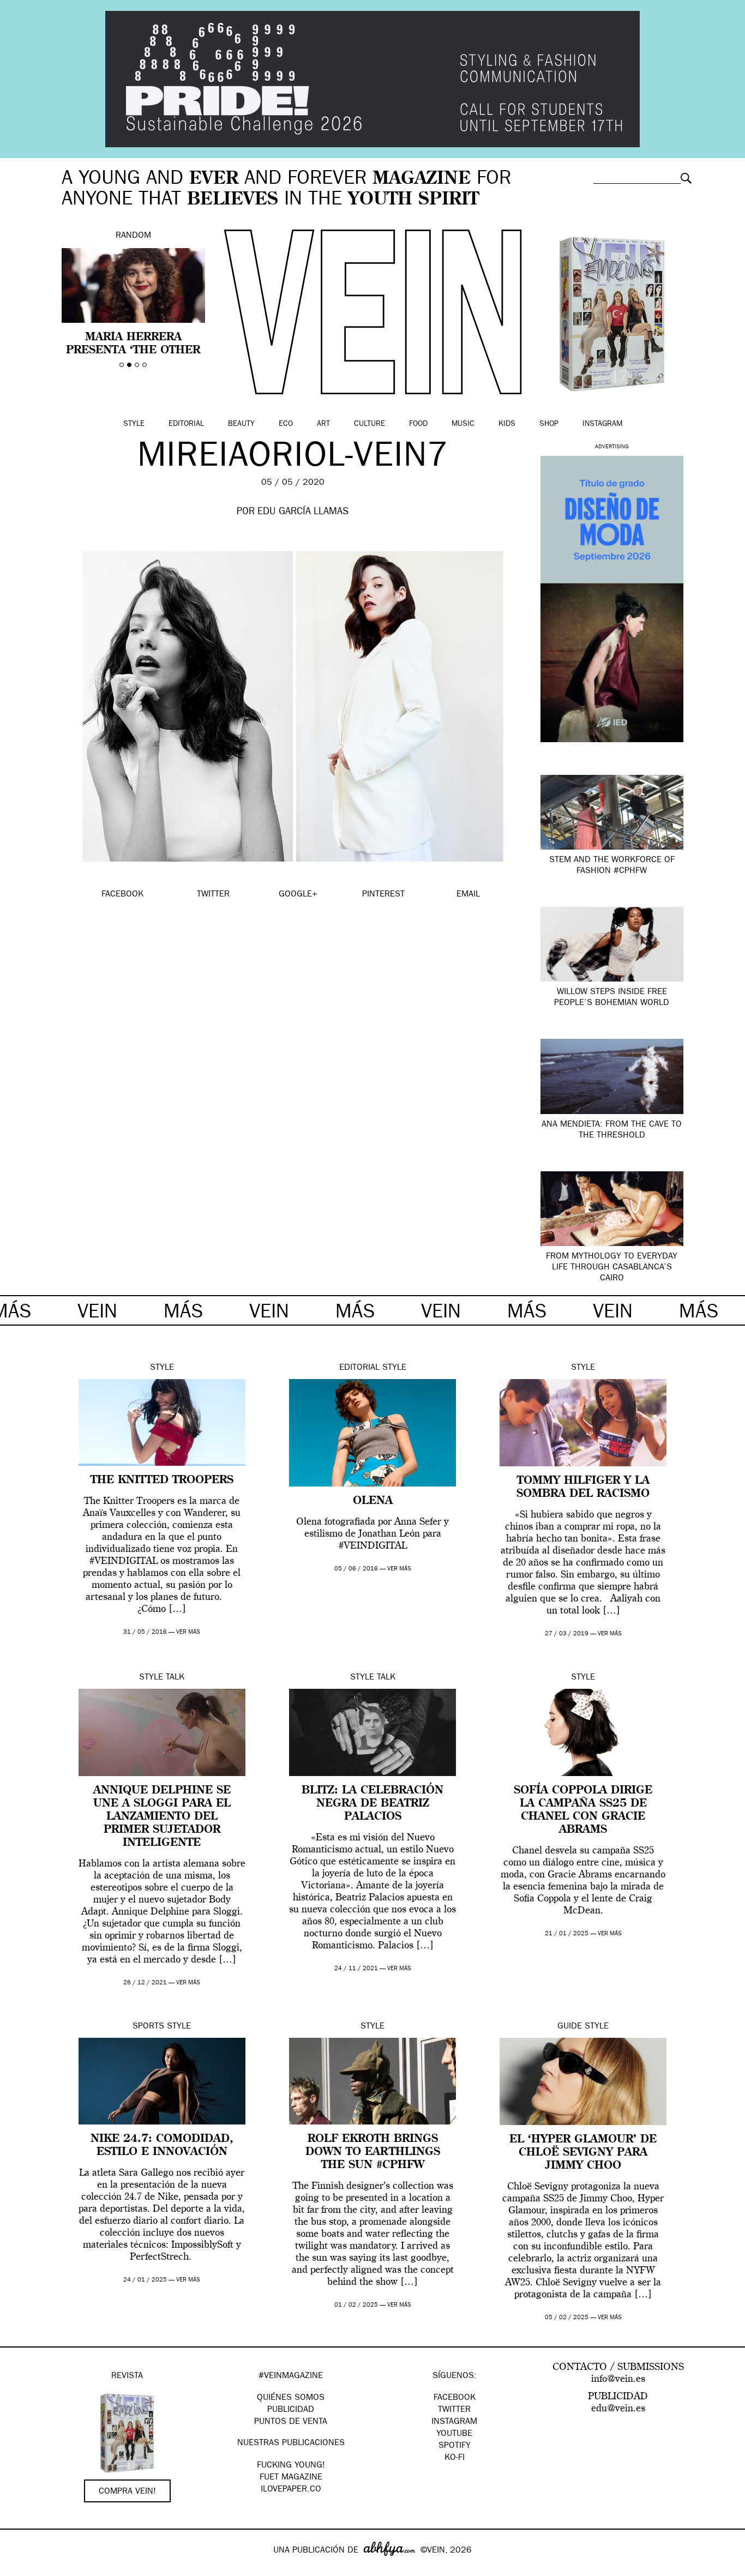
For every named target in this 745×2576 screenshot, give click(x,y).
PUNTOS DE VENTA (291, 2422)
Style (134, 424)
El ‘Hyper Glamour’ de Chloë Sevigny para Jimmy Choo (583, 2153)
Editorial (186, 424)
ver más (188, 1632)
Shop (549, 424)
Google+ (20, 2569)
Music (463, 424)
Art (323, 424)
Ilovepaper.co (291, 2490)
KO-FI (455, 2458)
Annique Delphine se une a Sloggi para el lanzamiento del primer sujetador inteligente (162, 1817)
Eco (286, 424)
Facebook (455, 2398)
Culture (370, 424)
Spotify (455, 2446)
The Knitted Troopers (162, 1480)
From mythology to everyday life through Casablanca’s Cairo (612, 1268)
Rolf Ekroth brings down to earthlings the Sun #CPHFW (373, 2152)
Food (418, 424)
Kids (507, 424)
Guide (570, 2027)
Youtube (454, 2434)
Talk (175, 1678)
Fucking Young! (291, 2466)
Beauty (241, 424)
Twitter (454, 2410)
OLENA (373, 1501)
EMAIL (468, 895)
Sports (148, 2027)
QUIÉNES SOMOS (291, 2398)
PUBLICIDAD (291, 2410)
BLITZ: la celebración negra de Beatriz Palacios (372, 1804)
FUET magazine (291, 2478)
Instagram (602, 424)
